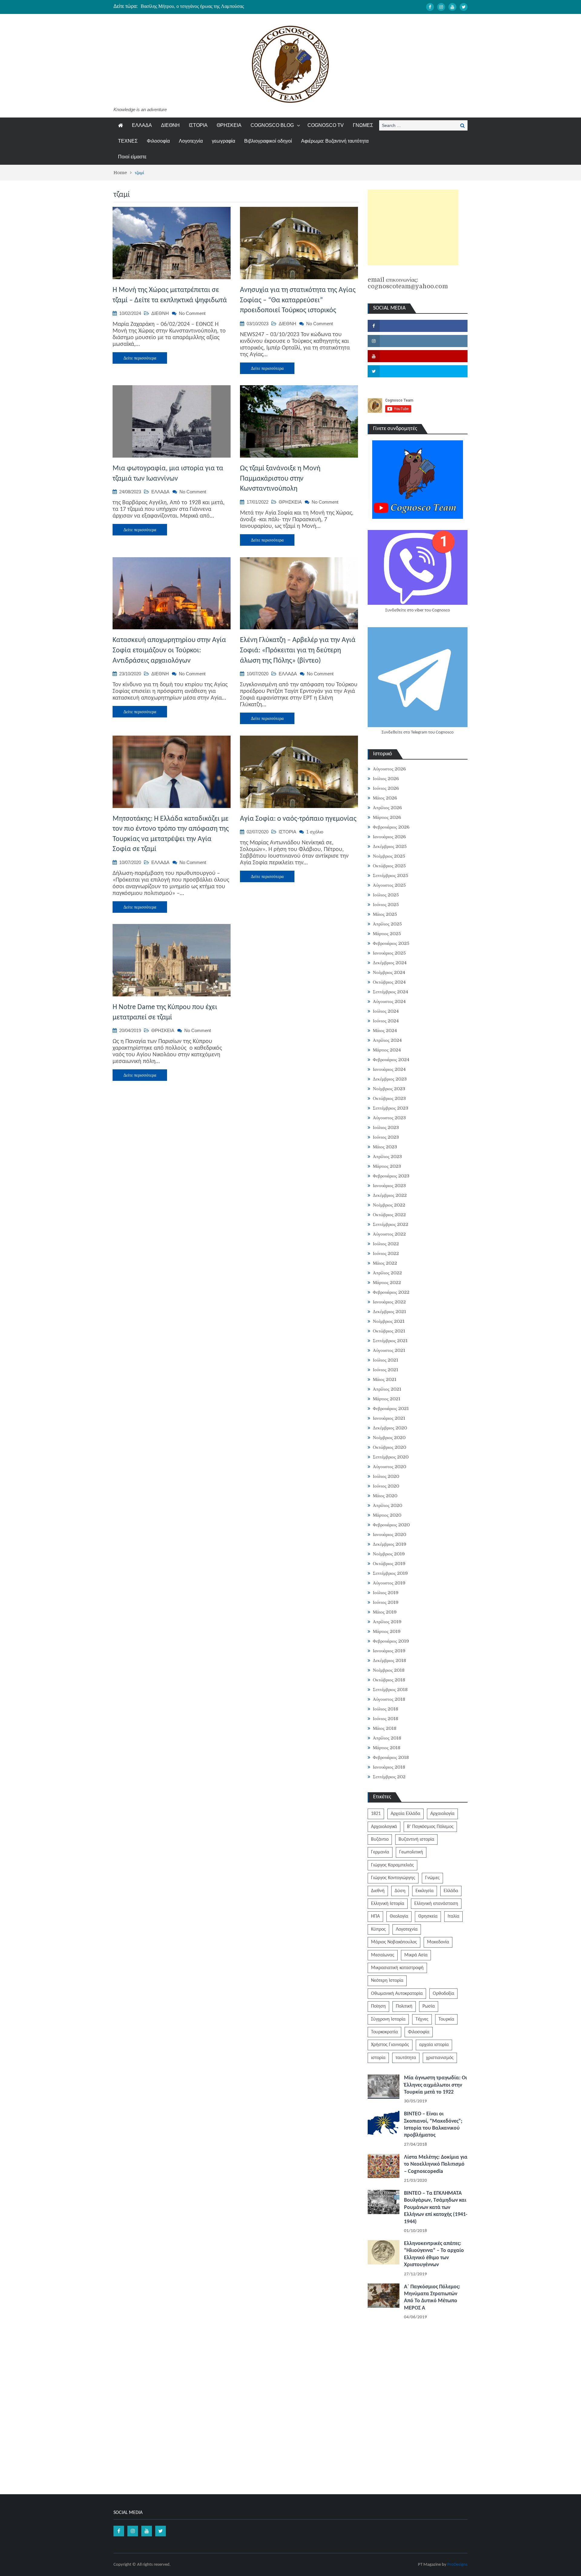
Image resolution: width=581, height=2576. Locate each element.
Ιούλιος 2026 (386, 779)
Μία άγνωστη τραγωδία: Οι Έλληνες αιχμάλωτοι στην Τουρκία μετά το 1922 (435, 2085)
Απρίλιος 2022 (387, 1273)
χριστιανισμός (440, 2058)
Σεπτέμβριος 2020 (391, 1457)
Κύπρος (378, 1929)
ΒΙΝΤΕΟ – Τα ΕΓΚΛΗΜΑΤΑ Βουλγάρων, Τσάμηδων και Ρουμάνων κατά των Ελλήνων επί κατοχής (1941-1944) (436, 2208)
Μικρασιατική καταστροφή (397, 1968)
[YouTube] (452, 7)
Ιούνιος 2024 (386, 1021)
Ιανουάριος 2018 (389, 1767)
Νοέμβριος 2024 (389, 972)
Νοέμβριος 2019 (389, 1554)
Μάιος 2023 (385, 1147)
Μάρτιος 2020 (387, 1515)
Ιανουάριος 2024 (389, 1069)
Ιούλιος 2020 (386, 1476)
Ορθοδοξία (443, 1994)
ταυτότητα (406, 2058)
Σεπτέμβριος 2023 (391, 1108)
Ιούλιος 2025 (386, 895)
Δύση (400, 1891)
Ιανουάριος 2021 (389, 1418)
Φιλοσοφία (158, 141)
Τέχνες (422, 2019)
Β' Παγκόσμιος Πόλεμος (430, 1827)
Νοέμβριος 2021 (389, 1321)
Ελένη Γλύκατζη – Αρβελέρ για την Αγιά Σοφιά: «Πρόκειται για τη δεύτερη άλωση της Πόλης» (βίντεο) (298, 650)
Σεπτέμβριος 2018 (390, 1690)
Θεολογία (399, 1916)
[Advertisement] (413, 227)
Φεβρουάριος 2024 (391, 1060)
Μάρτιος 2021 (387, 1399)
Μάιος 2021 (385, 1379)
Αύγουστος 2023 (389, 1118)
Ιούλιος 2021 (386, 1360)
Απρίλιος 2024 (387, 1040)
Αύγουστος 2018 (389, 1699)
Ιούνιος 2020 (386, 1486)
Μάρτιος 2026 (387, 817)
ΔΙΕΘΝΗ (170, 125)
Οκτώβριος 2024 (389, 982)
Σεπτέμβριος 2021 (390, 1341)
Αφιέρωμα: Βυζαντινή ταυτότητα (335, 141)
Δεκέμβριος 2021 (389, 1312)
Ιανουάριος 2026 (389, 837)
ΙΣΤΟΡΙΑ (198, 125)
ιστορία (378, 2058)
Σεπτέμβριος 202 (389, 1777)
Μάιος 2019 (385, 1612)
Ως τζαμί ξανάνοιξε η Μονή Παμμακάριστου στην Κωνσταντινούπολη (280, 479)
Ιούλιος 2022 (386, 1244)
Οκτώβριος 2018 (389, 1680)
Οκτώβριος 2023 (389, 1098)
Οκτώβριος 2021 (389, 1331)
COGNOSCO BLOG (272, 125)
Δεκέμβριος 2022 (390, 1195)
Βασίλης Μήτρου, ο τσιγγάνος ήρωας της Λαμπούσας (192, 6)
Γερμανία (380, 1852)
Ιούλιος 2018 (386, 1709)
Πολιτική (404, 2006)
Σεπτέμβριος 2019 (390, 1573)
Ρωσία (429, 2006)
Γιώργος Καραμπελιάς (392, 1865)
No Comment (192, 313)
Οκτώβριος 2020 (389, 1447)
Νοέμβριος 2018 (389, 1670)
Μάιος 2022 (385, 1263)
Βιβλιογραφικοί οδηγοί (268, 141)
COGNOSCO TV (326, 125)
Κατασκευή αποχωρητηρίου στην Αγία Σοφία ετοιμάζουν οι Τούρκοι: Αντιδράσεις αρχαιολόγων (169, 650)
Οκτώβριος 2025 (389, 866)
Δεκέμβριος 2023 (390, 1079)
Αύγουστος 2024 (389, 1002)
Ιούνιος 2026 (386, 788)
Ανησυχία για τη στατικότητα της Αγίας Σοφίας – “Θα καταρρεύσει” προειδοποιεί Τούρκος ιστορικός (298, 300)
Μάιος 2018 (385, 1728)
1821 (376, 1814)
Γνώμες (432, 1878)
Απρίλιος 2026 (387, 808)
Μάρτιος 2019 (387, 1631)
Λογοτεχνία (191, 141)
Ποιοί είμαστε (132, 157)
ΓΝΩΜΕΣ (363, 125)
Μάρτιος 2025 (387, 934)
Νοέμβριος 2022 (389, 1205)
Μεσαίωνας (383, 1955)
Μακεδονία (438, 1942)
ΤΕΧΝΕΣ (128, 141)
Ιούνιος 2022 (386, 1253)
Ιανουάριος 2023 (389, 1186)
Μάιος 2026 (385, 798)
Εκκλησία (425, 1891)
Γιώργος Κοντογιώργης (393, 1878)
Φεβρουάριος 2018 (391, 1757)
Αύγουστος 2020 (389, 1467)
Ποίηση (378, 2006)
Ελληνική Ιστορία (388, 1904)
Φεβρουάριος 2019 (391, 1641)
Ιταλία (453, 1916)
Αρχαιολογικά (384, 1827)
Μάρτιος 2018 (387, 1748)
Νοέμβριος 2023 (389, 1089)
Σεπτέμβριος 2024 (391, 992)
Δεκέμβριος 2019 (390, 1544)
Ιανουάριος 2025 (389, 953)
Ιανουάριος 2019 (389, 1651)
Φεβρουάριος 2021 (391, 1409)
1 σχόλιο (315, 832)
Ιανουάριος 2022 (389, 1302)
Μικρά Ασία (416, 1955)
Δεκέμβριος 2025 (390, 846)
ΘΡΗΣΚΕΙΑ (229, 125)
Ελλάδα (451, 1891)
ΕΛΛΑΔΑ (142, 125)
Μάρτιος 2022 (387, 1283)
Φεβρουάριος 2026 (391, 827)
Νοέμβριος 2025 (389, 856)
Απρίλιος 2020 (387, 1505)
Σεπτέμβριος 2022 (391, 1224)
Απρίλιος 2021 (387, 1389)
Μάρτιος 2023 (387, 1166)
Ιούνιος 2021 (386, 1370)
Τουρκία (446, 2019)
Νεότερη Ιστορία (387, 1981)
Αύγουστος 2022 (389, 1234)
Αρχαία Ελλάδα (405, 1814)
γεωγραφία (223, 141)
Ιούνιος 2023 (386, 1137)
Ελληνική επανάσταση (436, 1904)
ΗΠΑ (375, 1916)
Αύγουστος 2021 (389, 1350)
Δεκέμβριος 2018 (389, 1660)
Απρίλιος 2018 (387, 1738)
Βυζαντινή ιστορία (416, 1839)
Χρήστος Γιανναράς (390, 2045)
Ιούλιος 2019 (386, 1593)
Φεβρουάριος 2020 (391, 1525)
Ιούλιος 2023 (386, 1127)
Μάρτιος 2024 (387, 1050)
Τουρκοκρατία (384, 2032)
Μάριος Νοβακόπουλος (394, 1942)
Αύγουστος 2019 (389, 1583)
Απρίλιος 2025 (387, 924)
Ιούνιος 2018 (386, 1719)
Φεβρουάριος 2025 (391, 943)
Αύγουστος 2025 (389, 885)
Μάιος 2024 (385, 1031)
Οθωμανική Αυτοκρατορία (397, 1994)
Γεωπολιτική (411, 1852)
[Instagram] (441, 7)
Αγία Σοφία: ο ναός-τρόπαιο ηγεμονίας (298, 819)
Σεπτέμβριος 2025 (391, 876)
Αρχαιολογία (442, 1814)
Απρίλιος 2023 (387, 1157)
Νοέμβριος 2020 (389, 1438)
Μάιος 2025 (385, 914)
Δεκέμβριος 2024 (390, 963)
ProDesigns (457, 2565)
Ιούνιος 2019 (386, 1602)
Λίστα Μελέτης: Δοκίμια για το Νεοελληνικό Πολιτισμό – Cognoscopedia (436, 2164)
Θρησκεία (428, 1916)
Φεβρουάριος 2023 (391, 1176)
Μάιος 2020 (385, 1496)
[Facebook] (430, 7)
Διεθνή (378, 1891)
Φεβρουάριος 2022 (391, 1292)
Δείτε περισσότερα (140, 358)
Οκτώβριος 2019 (389, 1564)
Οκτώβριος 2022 (389, 1215)
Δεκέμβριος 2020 (390, 1428)
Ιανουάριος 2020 (389, 1535)
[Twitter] (464, 7)
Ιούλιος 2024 (386, 1011)
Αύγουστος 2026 (389, 769)
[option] (233, 6)
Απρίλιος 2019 (387, 1622)
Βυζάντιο (380, 1839)
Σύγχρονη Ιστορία (388, 2019)
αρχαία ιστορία (434, 2045)
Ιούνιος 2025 (386, 905)
